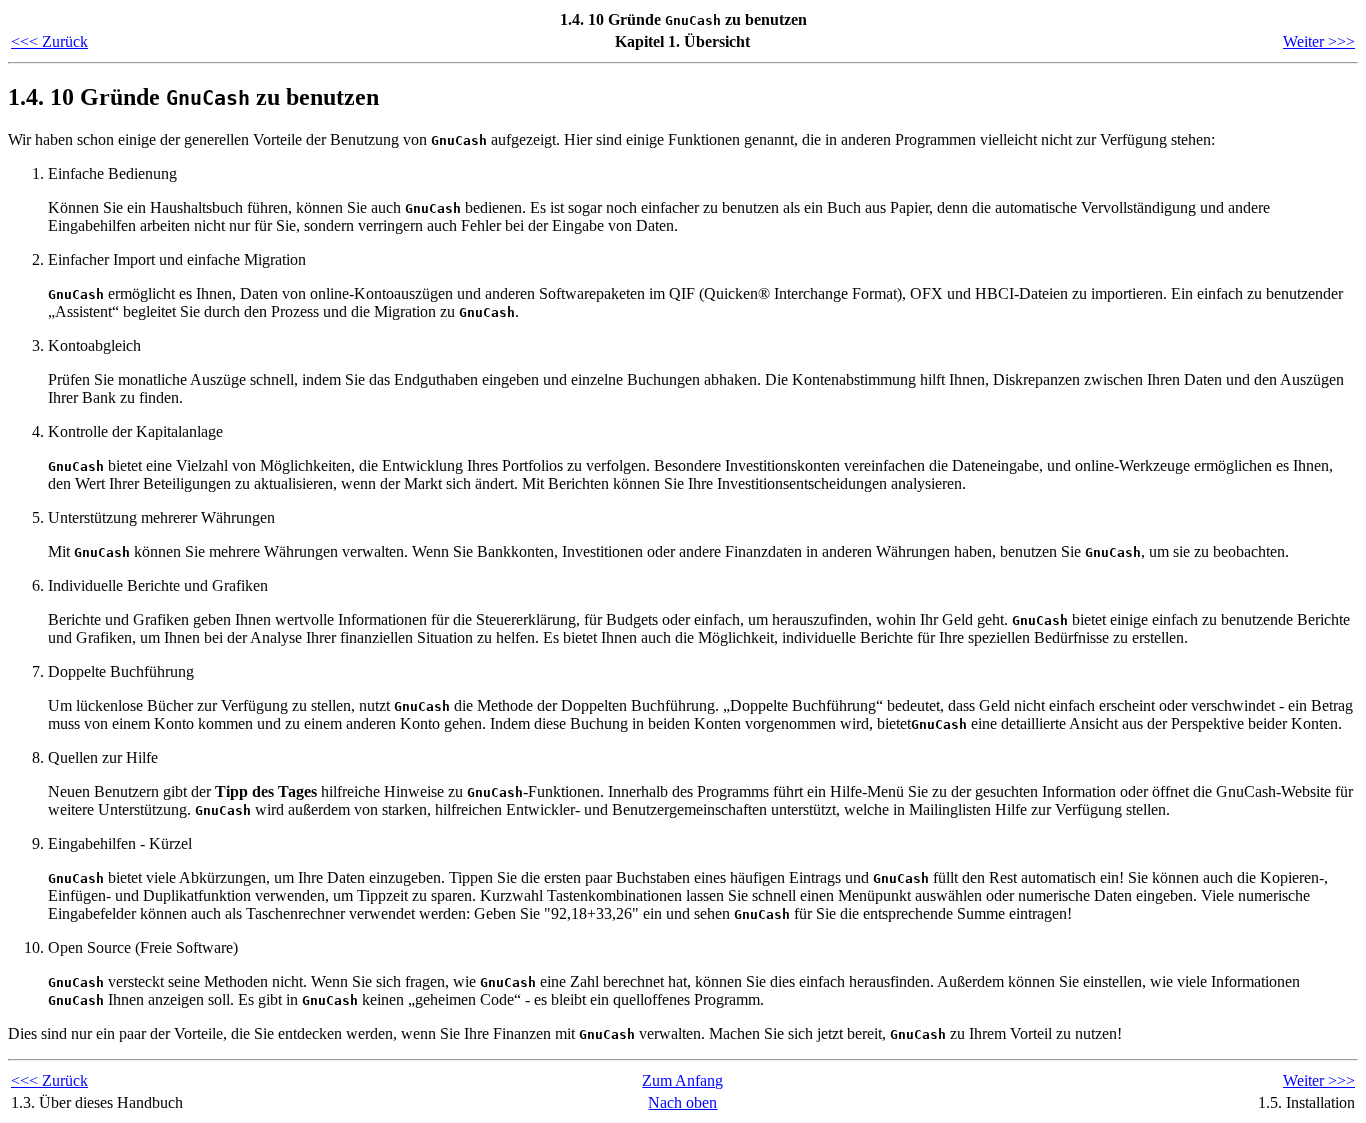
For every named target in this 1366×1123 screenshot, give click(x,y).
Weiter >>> (1319, 41)
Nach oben (682, 1102)
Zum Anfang (682, 1080)
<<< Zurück (49, 41)
